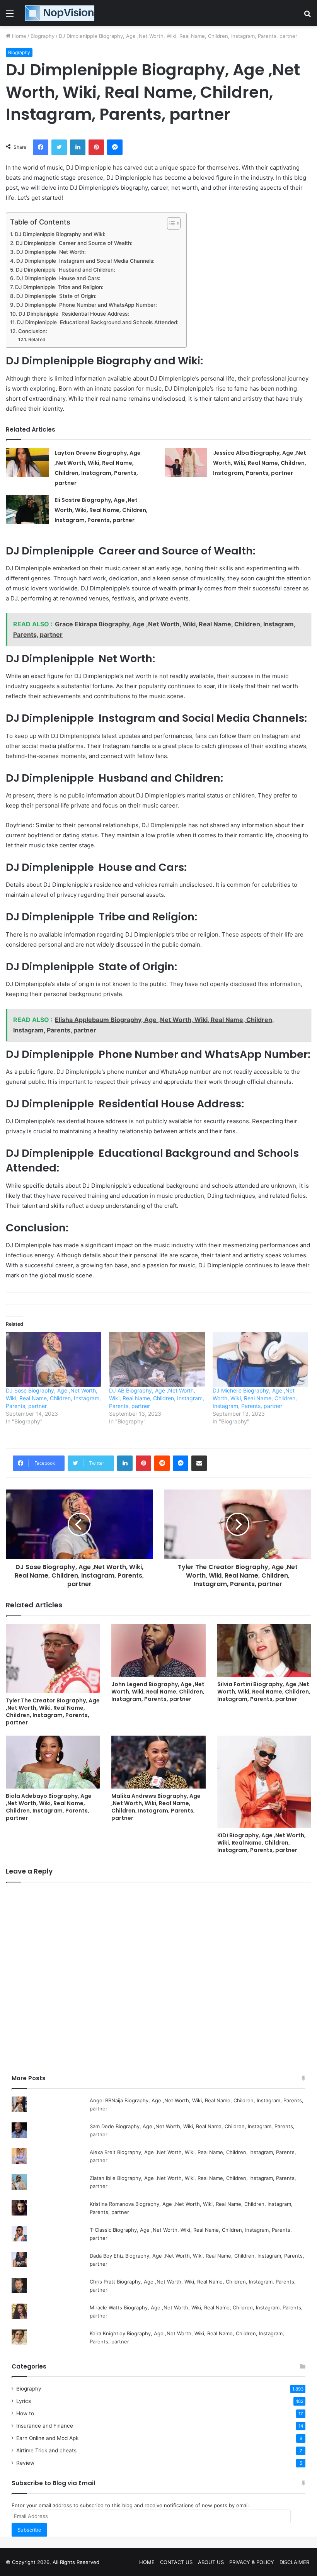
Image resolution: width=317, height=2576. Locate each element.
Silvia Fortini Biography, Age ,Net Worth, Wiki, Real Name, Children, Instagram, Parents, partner (264, 1692)
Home (18, 36)
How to (25, 2413)
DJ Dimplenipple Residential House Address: (74, 314)
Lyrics (24, 2401)
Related (37, 339)
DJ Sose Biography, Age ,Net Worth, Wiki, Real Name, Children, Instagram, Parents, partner (53, 1398)
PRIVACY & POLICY (252, 2562)
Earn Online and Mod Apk (47, 2438)
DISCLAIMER (294, 2562)
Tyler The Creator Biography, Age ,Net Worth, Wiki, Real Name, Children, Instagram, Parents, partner (53, 1711)
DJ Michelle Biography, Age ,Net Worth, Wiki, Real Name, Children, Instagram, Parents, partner (255, 1398)
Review (25, 2463)
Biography (43, 36)
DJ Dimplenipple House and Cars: (58, 278)
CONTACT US (176, 2562)
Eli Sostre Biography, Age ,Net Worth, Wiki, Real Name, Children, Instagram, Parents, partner (101, 510)
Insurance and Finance (45, 2426)
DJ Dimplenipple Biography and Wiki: (60, 234)
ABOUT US (211, 2562)
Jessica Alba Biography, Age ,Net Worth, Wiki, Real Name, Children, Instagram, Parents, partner (260, 463)
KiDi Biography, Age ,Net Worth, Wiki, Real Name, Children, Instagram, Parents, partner (262, 1843)
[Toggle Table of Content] (170, 223)
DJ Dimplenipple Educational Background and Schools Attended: (98, 322)
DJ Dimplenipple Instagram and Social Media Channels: (85, 261)
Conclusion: (33, 331)
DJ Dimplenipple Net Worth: (51, 252)
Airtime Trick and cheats (46, 2450)
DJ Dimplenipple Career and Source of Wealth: (74, 243)
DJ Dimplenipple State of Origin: (56, 296)
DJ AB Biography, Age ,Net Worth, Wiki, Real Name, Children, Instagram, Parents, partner (157, 1398)
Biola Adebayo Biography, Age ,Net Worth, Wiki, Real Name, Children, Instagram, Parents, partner (49, 1807)
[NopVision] (60, 13)
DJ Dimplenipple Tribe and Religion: (59, 287)
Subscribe (29, 2530)
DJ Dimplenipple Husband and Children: (66, 270)
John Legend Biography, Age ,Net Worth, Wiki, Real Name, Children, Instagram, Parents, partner (158, 1692)
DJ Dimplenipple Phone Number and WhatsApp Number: (87, 305)
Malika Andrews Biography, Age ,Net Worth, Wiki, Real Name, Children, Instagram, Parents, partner (156, 1807)
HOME (147, 2562)
